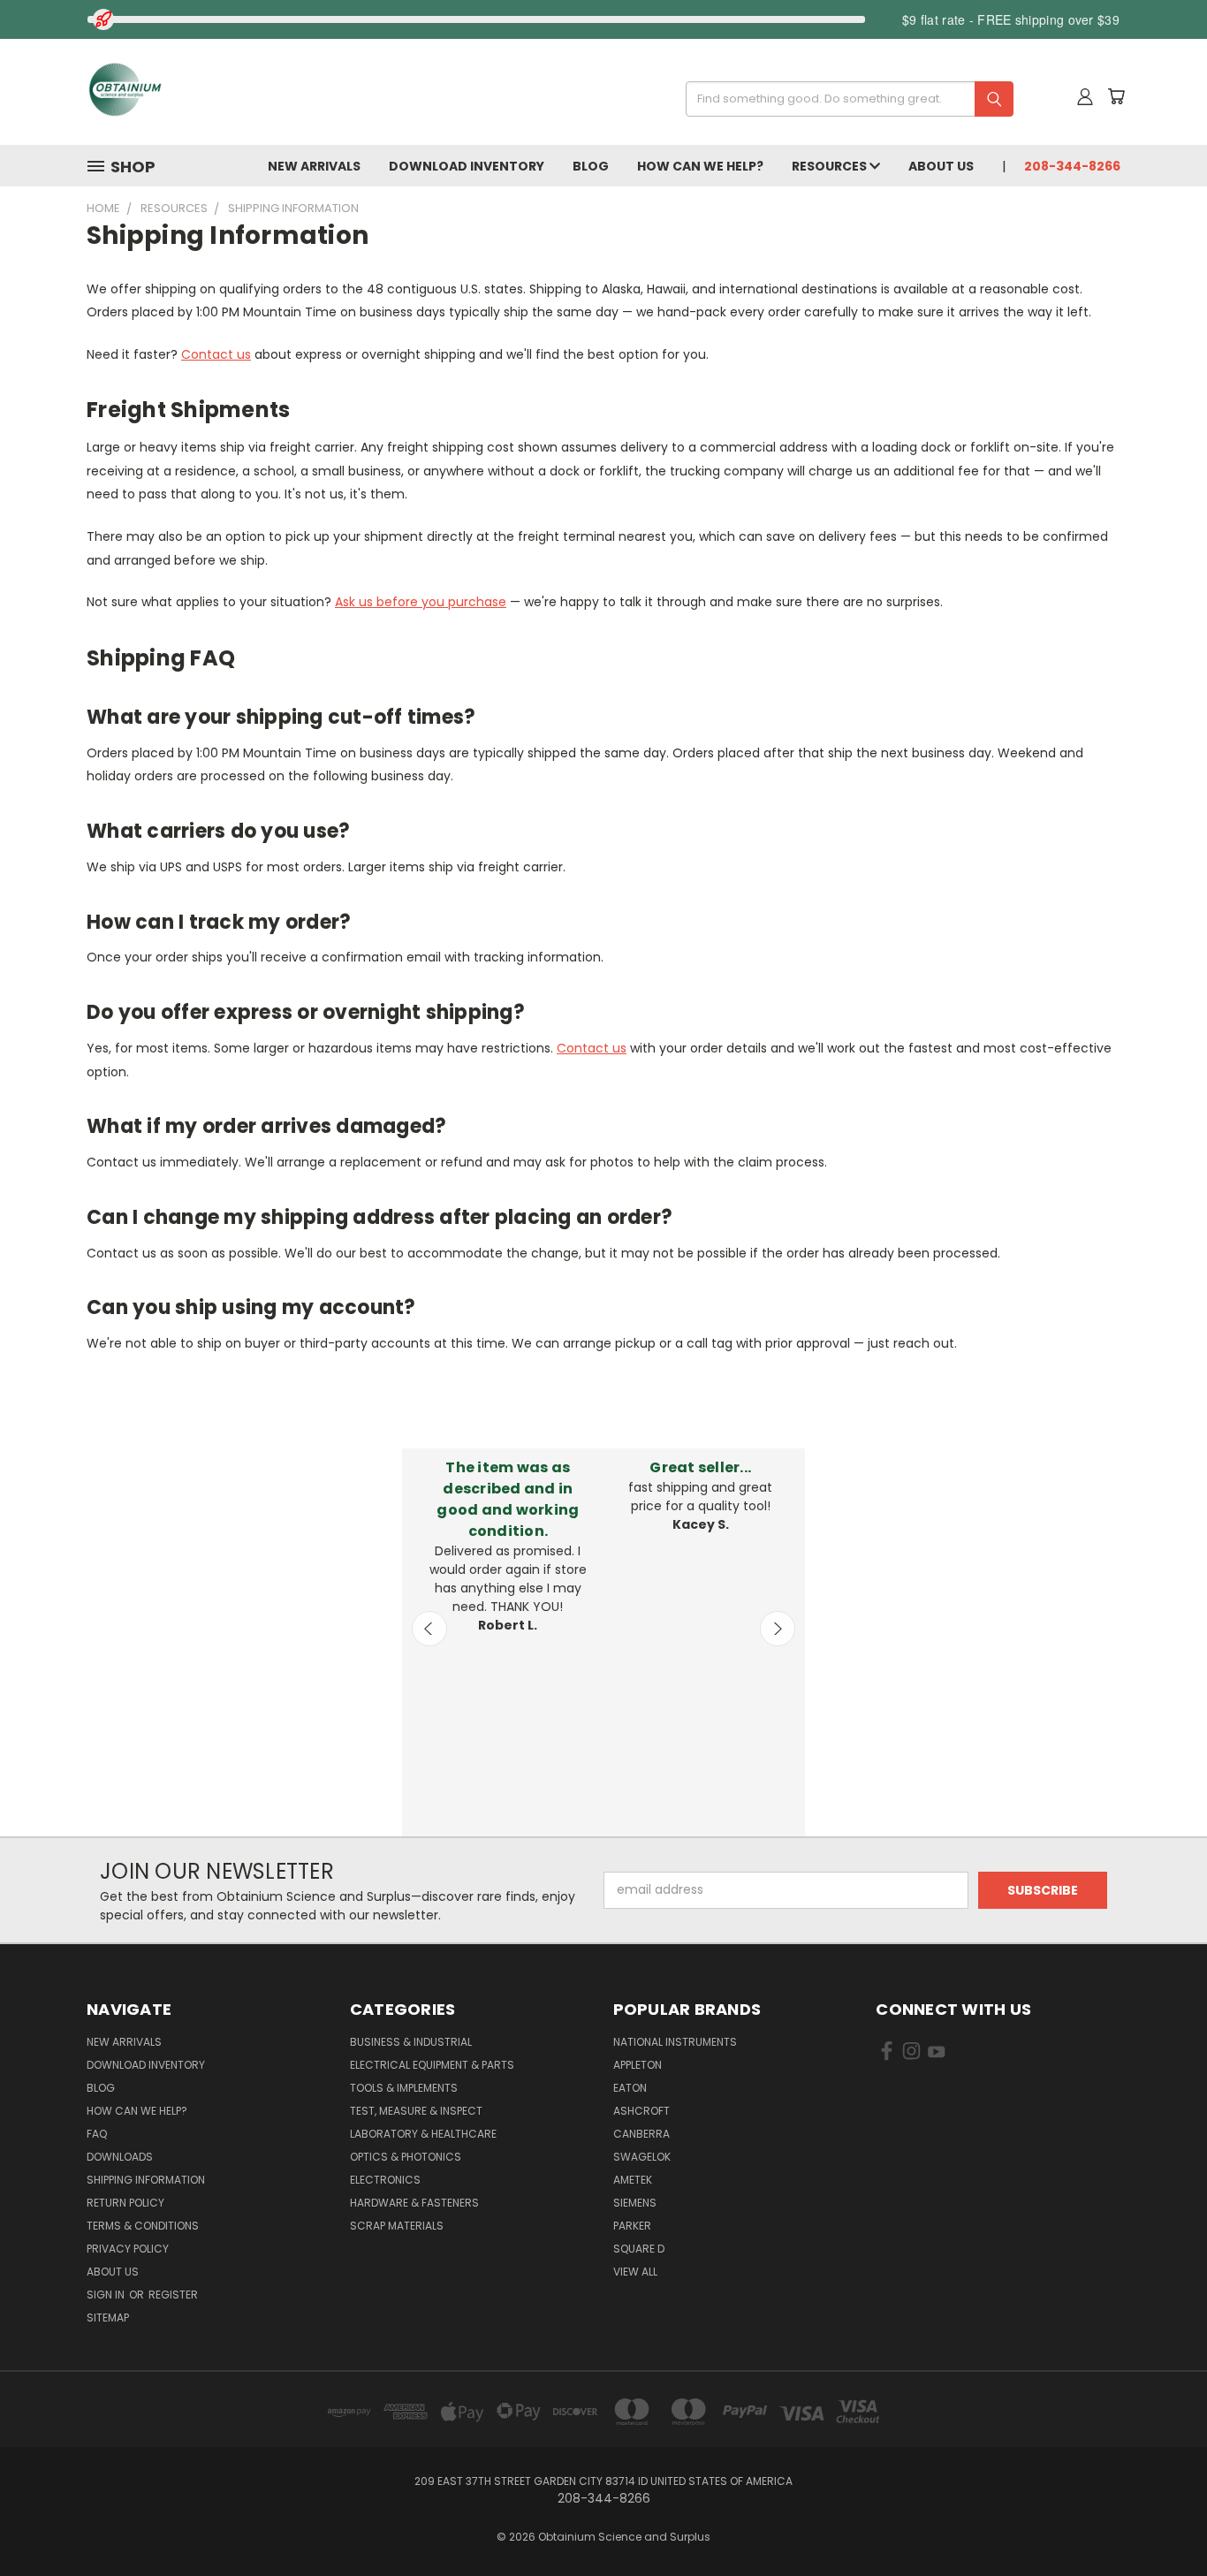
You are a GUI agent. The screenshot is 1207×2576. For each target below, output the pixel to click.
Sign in (107, 2295)
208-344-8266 (1072, 166)
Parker (632, 2226)
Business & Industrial (411, 2042)
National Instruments (675, 2042)
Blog (591, 166)
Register (173, 2295)
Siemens (635, 2203)
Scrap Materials (397, 2226)
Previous (429, 1629)
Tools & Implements (404, 2088)
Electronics (385, 2180)
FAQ (97, 2134)
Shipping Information (146, 2180)
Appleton (638, 2065)
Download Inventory (467, 166)
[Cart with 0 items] (1116, 96)
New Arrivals (314, 166)
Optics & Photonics (406, 2157)
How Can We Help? (700, 166)
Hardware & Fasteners (414, 2203)
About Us (941, 166)
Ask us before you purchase (421, 602)
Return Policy (125, 2203)
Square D (639, 2249)
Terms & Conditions (143, 2226)
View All (635, 2272)
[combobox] (843, 99)
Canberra (641, 2134)
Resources (831, 166)
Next (778, 1629)
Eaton (630, 2088)
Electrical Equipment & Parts (432, 2065)
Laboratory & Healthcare (423, 2134)
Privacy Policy (128, 2249)
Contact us (216, 354)
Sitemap (108, 2318)
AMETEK (633, 2180)
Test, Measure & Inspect (416, 2111)
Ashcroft (641, 2111)
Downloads (120, 2157)
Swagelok (642, 2157)
